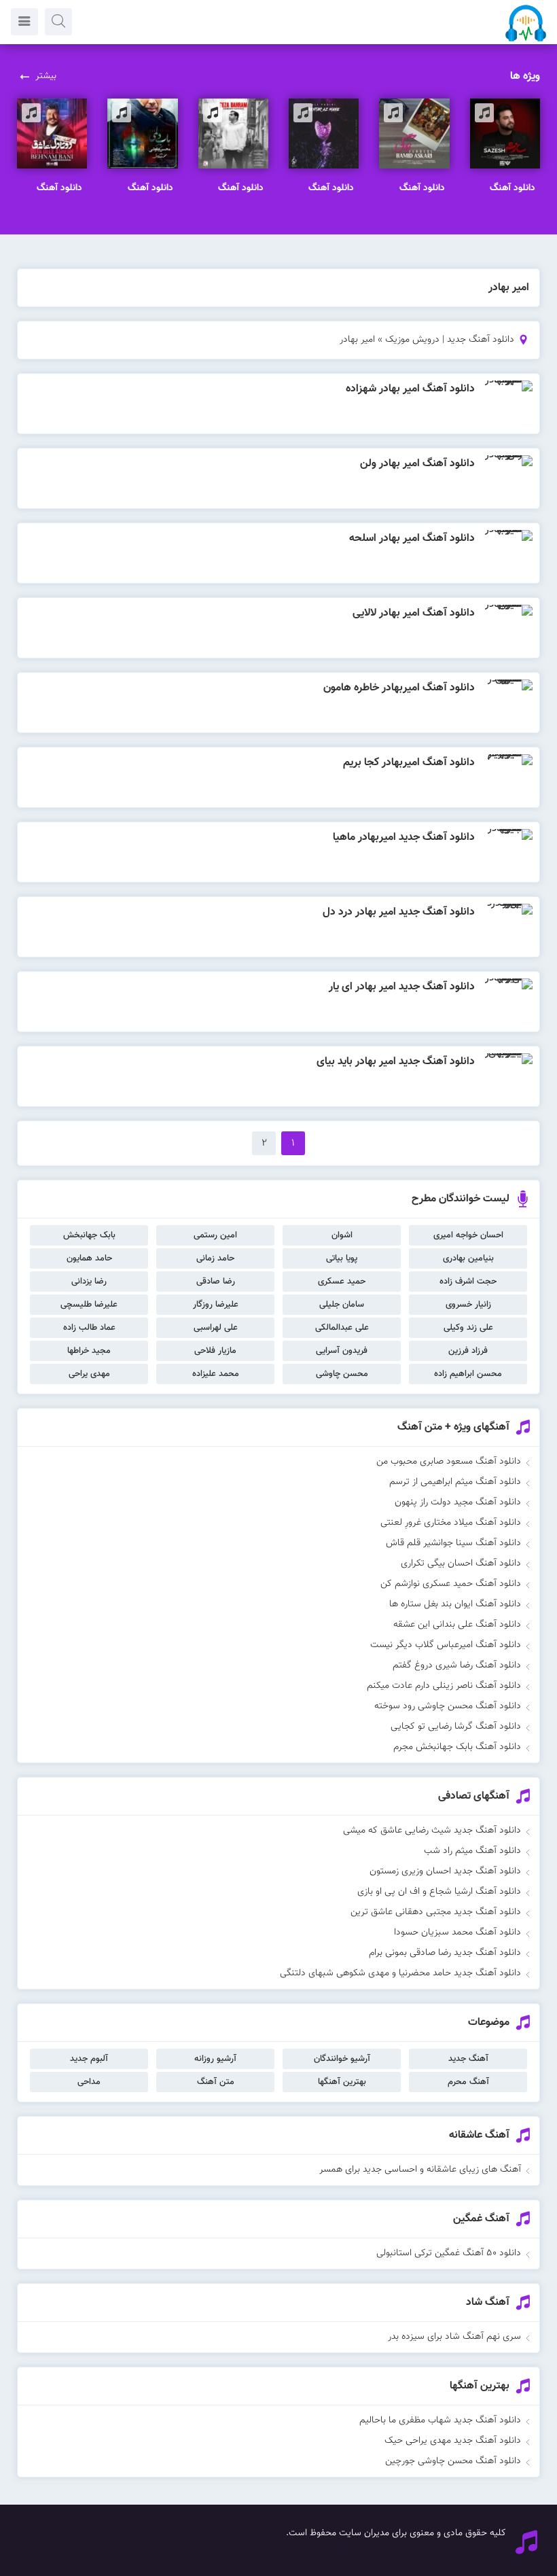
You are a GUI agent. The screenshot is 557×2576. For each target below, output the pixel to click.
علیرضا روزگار (216, 1305)
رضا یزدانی (89, 1282)
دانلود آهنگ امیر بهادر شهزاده (410, 389)
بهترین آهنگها (342, 2082)
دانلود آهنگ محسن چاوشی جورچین (453, 2461)
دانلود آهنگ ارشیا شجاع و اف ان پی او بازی (439, 1892)
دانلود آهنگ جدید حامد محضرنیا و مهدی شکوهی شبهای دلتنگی (400, 1973)
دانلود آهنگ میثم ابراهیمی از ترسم (455, 1482)
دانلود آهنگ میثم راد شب (472, 1851)
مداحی (89, 2082)
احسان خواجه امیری (468, 1235)
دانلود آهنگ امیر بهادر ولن (417, 464)
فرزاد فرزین (468, 1351)
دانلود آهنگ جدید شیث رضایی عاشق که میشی (432, 1831)
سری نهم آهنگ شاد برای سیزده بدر (454, 2337)
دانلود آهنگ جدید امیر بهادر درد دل (399, 912)
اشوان (342, 1235)
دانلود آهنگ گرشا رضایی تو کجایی (456, 1727)
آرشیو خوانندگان (342, 2059)
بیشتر (46, 76)
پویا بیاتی (342, 1258)
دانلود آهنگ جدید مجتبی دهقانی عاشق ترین (436, 1912)
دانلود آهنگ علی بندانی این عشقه (457, 1625)
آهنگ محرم (468, 2082)
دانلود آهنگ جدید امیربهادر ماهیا (404, 837)
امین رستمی (215, 1235)
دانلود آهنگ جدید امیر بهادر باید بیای (396, 1062)
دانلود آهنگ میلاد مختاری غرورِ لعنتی (451, 1523)
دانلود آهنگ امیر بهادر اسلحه (412, 539)
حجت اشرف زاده (468, 1282)
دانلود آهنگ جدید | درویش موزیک (450, 340)
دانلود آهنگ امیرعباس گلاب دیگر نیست (446, 1645)
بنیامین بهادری (468, 1258)
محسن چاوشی (342, 1374)
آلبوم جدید (89, 2059)
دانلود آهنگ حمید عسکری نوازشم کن (451, 1584)
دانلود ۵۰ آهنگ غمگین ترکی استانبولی (449, 2253)
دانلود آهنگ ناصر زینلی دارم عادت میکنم (444, 1686)
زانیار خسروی (468, 1305)
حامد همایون (89, 1258)
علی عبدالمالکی (342, 1328)
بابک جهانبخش (89, 1235)
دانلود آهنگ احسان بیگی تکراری (461, 1564)
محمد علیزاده (216, 1374)
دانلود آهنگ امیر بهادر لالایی (414, 613)
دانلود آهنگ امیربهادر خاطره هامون (399, 688)
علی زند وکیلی (468, 1328)
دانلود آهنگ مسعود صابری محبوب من (449, 1462)
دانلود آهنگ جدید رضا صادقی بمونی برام (445, 1953)
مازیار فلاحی (215, 1351)
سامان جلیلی (342, 1305)
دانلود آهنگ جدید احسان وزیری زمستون (445, 1871)
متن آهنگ (216, 2082)
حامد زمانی (215, 1258)
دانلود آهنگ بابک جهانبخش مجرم (457, 1747)
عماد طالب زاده (89, 1328)
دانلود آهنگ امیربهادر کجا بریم (409, 763)
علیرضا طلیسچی (89, 1305)
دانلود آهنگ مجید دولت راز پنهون (458, 1502)
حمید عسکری (342, 1282)
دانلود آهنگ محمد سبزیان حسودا (457, 1933)
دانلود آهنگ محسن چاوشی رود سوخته (448, 1706)
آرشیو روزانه (215, 2059)
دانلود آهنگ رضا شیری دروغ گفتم (457, 1665)
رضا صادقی (216, 1282)
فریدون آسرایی (342, 1351)
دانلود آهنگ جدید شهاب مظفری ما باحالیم (440, 2420)
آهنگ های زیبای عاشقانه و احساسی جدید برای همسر (420, 2170)
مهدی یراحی (89, 1374)
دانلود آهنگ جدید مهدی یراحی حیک (453, 2441)
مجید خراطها (89, 1351)
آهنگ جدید (468, 2059)
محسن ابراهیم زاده (468, 1374)
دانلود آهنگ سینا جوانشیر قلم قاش (453, 1543)
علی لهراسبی (216, 1328)
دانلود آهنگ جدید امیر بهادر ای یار (402, 987)
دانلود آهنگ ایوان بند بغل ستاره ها (455, 1604)
